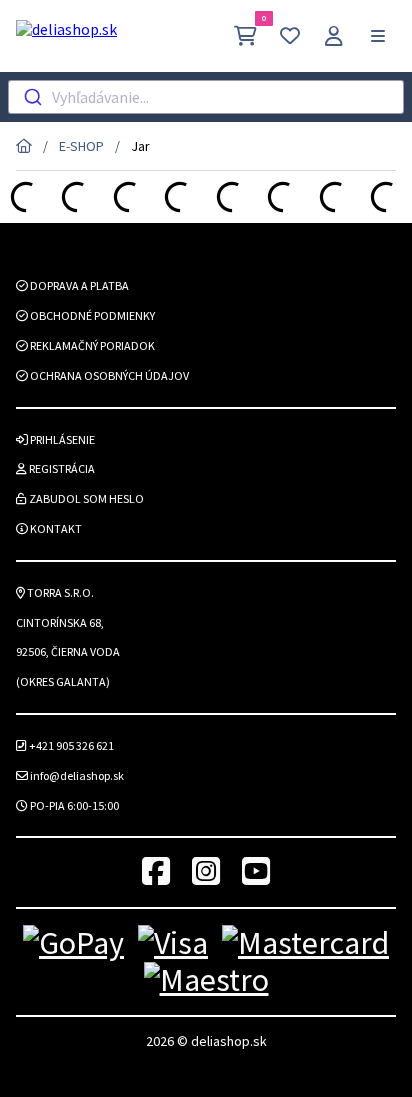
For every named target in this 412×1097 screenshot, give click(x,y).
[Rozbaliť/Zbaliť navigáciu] (378, 36)
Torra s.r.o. (59, 592)
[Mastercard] (305, 943)
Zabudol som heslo (85, 498)
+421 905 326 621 (70, 745)
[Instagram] (206, 872)
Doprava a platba (78, 285)
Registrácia (61, 468)
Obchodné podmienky (91, 315)
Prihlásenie (61, 439)
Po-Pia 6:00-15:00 (73, 805)
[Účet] (334, 35)
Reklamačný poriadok (91, 345)
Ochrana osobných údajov (108, 375)
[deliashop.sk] (66, 36)
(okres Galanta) (63, 681)
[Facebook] (156, 872)
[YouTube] (256, 872)
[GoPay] (73, 943)
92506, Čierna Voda (68, 651)
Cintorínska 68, (60, 622)
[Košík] (246, 35)
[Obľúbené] (290, 35)
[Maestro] (206, 980)
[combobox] (206, 97)
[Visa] (173, 943)
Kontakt (55, 528)
